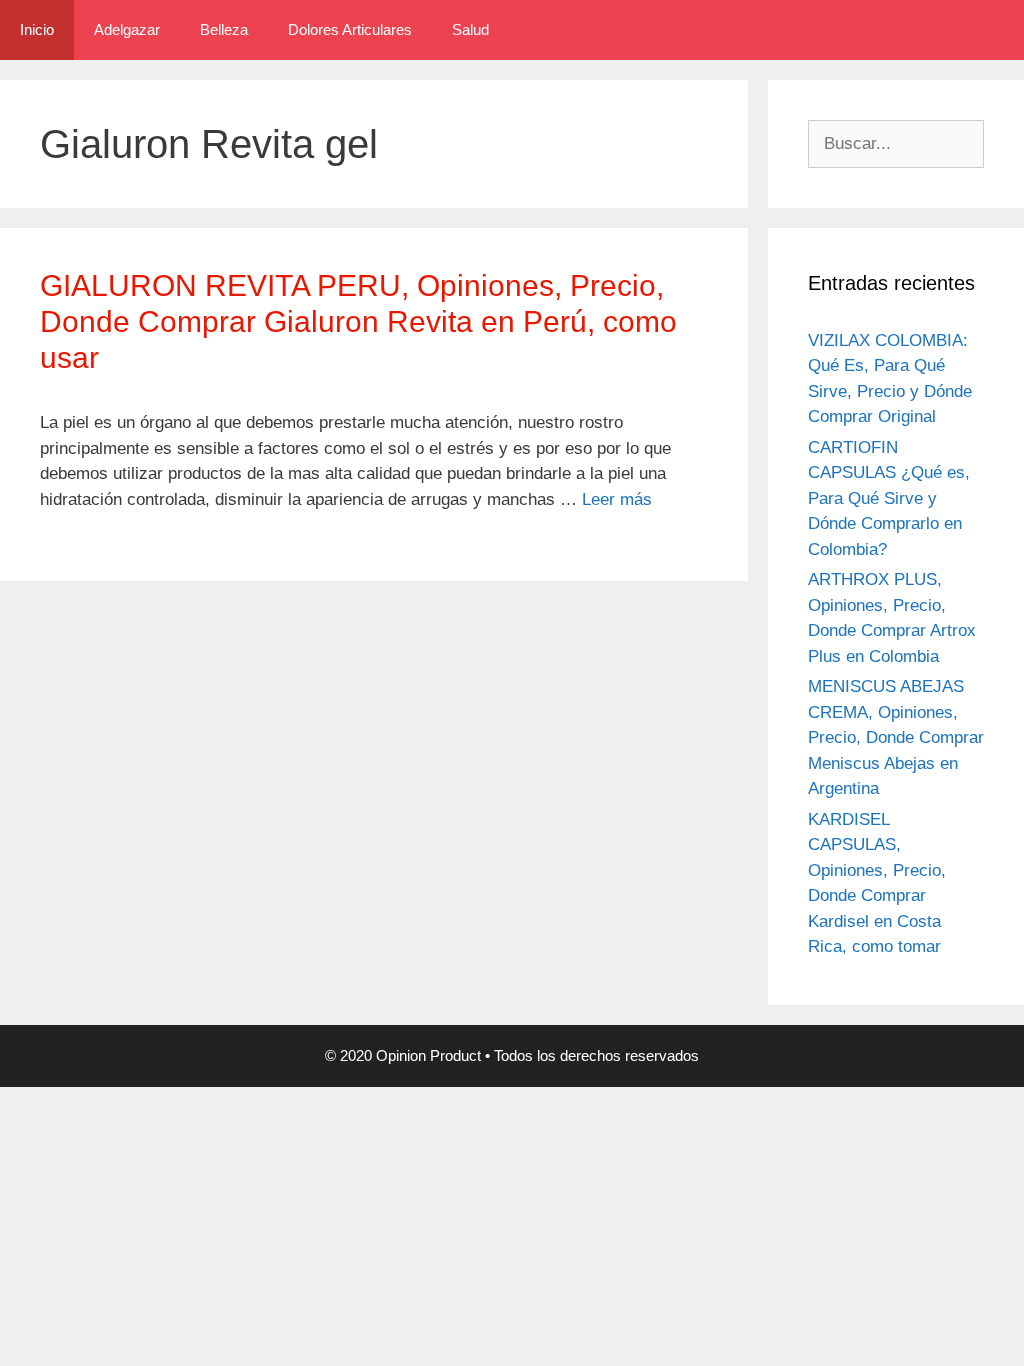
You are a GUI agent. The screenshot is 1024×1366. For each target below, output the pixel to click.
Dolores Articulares (350, 29)
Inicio (37, 29)
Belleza (224, 29)
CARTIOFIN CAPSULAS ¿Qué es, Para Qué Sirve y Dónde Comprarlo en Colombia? (889, 498)
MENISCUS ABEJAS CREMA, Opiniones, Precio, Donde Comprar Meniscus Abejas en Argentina (896, 737)
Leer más (617, 499)
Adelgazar (127, 29)
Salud (470, 29)
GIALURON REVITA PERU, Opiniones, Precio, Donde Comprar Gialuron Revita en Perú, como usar (358, 321)
